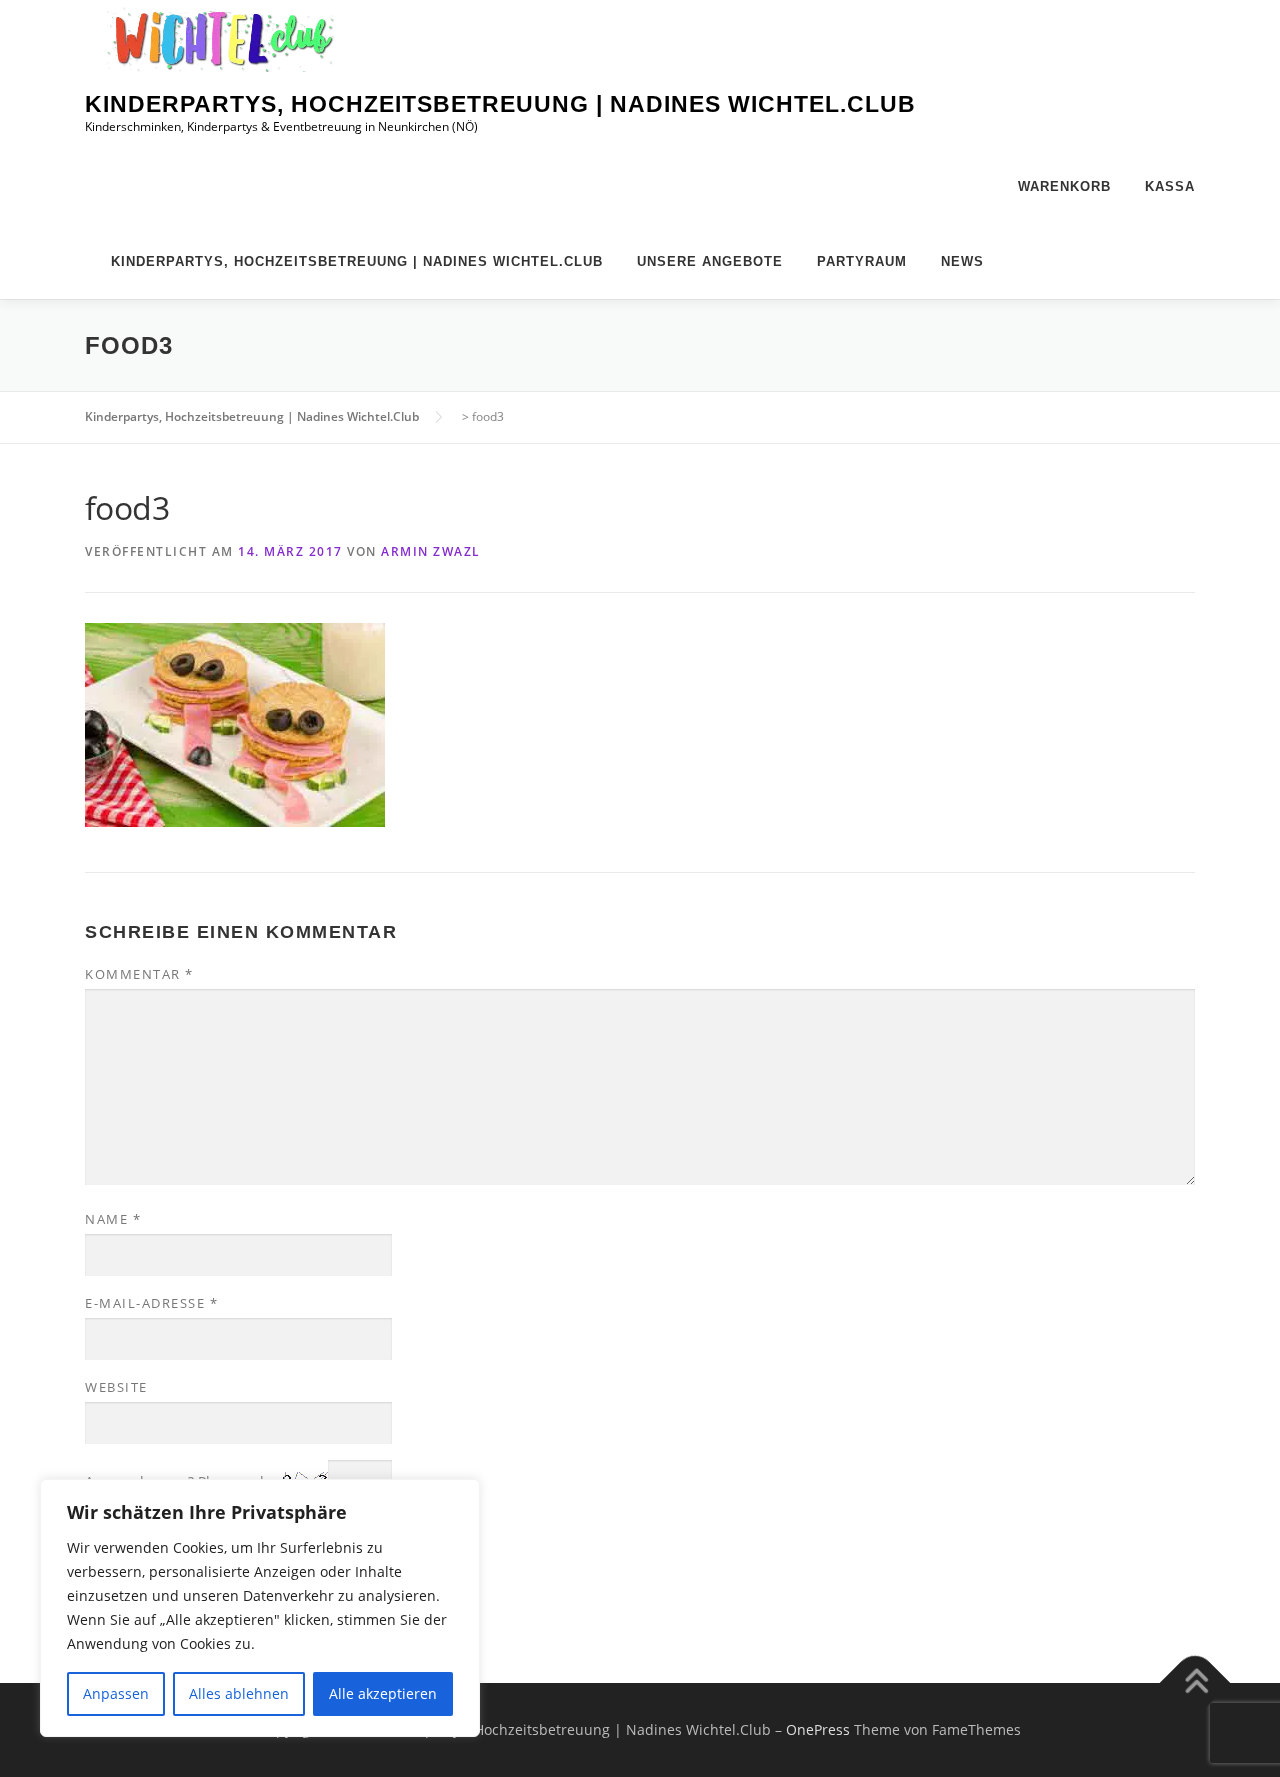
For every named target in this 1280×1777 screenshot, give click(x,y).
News (962, 261)
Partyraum (862, 261)
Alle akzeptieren (383, 1693)
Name (113, 1219)
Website (116, 1387)
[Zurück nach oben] (1195, 1682)
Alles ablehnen (239, 1693)
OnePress (818, 1729)
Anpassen (116, 1693)
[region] (260, 1608)
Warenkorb (1064, 186)
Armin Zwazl (431, 551)
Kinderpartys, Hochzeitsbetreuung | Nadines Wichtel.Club (500, 104)
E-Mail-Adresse (151, 1303)
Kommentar (139, 974)
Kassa (1170, 186)
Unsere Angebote (710, 261)
